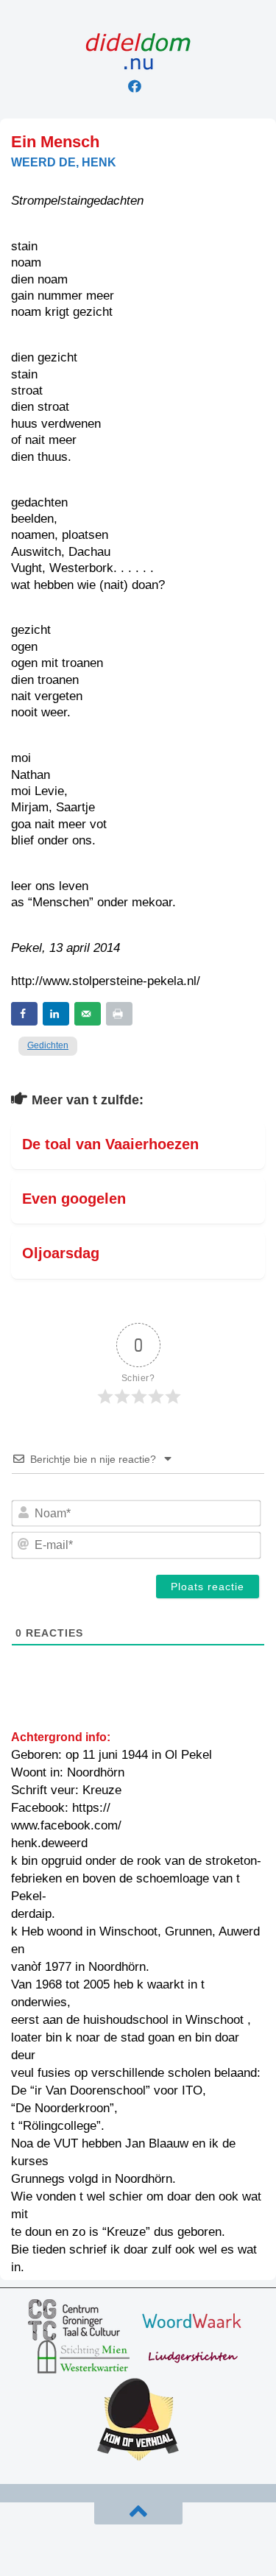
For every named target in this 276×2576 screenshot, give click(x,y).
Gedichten (48, 1045)
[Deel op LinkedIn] (56, 1014)
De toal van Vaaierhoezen (110, 1144)
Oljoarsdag (61, 1253)
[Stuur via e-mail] (88, 1014)
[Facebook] (135, 86)
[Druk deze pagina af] (119, 1014)
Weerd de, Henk (64, 162)
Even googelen (74, 1199)
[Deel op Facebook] (24, 1014)
